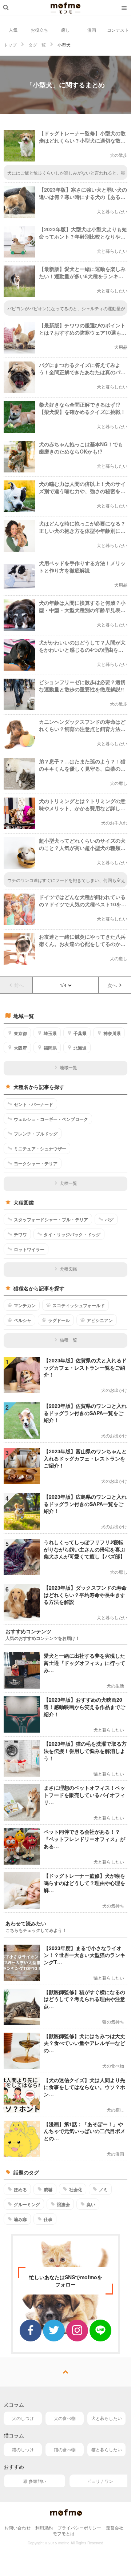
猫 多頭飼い (35, 2481)
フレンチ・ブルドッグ (36, 1134)
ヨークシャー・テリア (36, 1163)
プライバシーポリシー (79, 2527)
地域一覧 (68, 1067)
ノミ (103, 2189)
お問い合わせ (17, 2527)
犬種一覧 (68, 1183)
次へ (112, 985)
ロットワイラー (29, 1249)
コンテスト (118, 30)
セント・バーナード (33, 1104)
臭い (91, 2204)
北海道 (80, 1048)
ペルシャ (23, 1320)
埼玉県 (50, 1033)
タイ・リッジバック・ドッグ (72, 1234)
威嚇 (48, 2189)
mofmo (65, 8)
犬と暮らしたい (107, 2418)
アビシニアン (100, 1320)
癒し (65, 30)
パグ (109, 1219)
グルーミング (27, 2204)
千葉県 (80, 1033)
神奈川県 (112, 1033)
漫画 (92, 30)
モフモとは (64, 2533)
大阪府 (20, 1048)
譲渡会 (63, 2204)
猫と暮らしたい (107, 2449)
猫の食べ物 (65, 2449)
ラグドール (59, 1320)
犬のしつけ (23, 2418)
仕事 (48, 2219)
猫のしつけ (23, 2449)
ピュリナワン (100, 2481)
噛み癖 (20, 2219)
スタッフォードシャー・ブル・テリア (51, 1219)
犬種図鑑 (68, 1269)
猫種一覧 (68, 1340)
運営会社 (115, 2527)
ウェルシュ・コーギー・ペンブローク (51, 1119)
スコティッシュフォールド (79, 1305)
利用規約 (44, 2527)
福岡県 (50, 1048)
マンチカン (25, 1305)
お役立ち (39, 30)
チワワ (20, 1234)
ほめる (20, 2189)
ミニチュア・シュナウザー (40, 1149)
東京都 (20, 1033)
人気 (13, 30)
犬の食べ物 (65, 2418)
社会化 (76, 2189)
